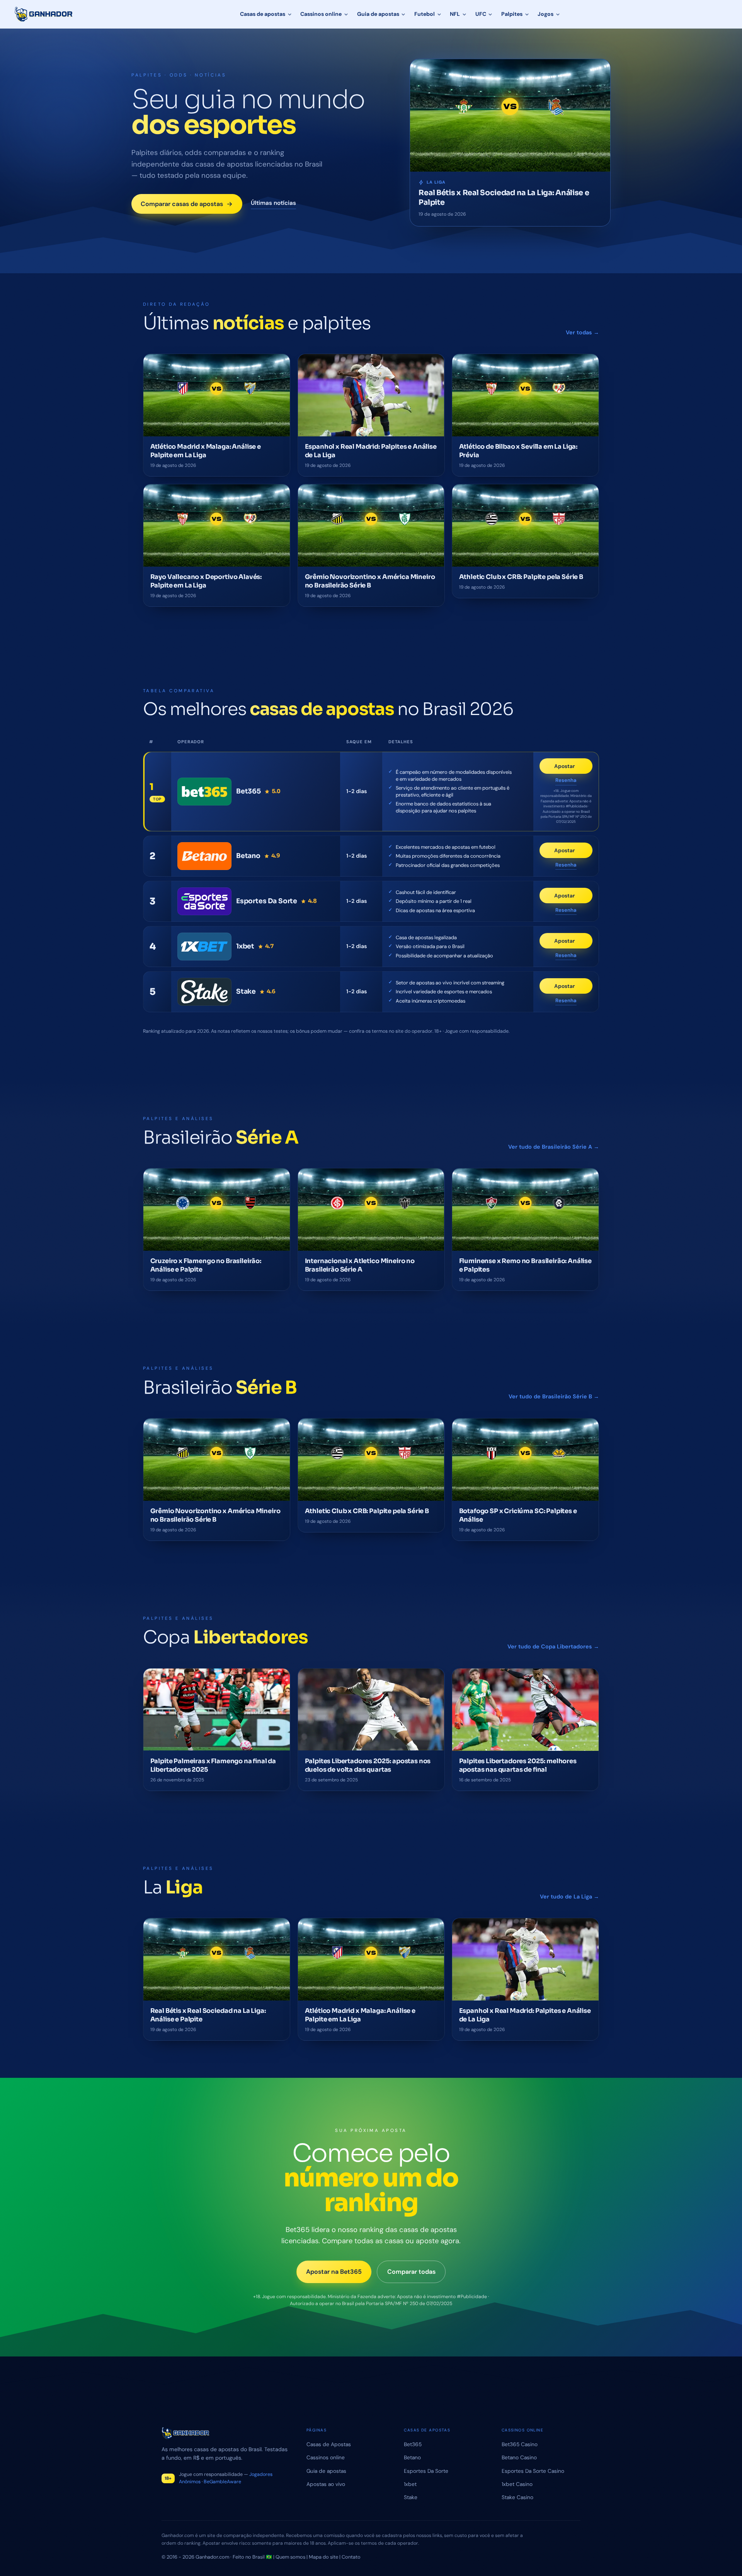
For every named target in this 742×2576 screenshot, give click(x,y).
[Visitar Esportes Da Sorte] (204, 901)
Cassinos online (321, 14)
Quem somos (290, 2557)
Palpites (512, 14)
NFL (455, 14)
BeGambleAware (222, 2482)
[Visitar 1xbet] (204, 947)
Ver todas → (582, 332)
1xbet (410, 2484)
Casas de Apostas (329, 2444)
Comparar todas (411, 2272)
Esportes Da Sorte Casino (533, 2471)
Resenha (566, 781)
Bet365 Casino (520, 2444)
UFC (481, 14)
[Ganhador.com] (225, 2433)
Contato (351, 2557)
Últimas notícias (273, 203)
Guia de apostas (378, 14)
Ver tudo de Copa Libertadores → (553, 1646)
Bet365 (413, 2444)
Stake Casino (517, 2497)
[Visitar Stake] (204, 992)
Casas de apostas (263, 14)
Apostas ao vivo (326, 2484)
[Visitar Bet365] (204, 792)
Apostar (573, 768)
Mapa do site (323, 2557)
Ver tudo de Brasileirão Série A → (554, 1147)
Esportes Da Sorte (426, 2471)
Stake (411, 2497)
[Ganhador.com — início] (44, 14)
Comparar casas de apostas (182, 204)
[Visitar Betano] (204, 856)
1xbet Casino (517, 2484)
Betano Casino (519, 2457)
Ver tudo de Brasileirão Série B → (554, 1396)
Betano (412, 2457)
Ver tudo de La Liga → (569, 1897)
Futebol (425, 14)
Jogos (545, 14)
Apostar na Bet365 (334, 2272)
